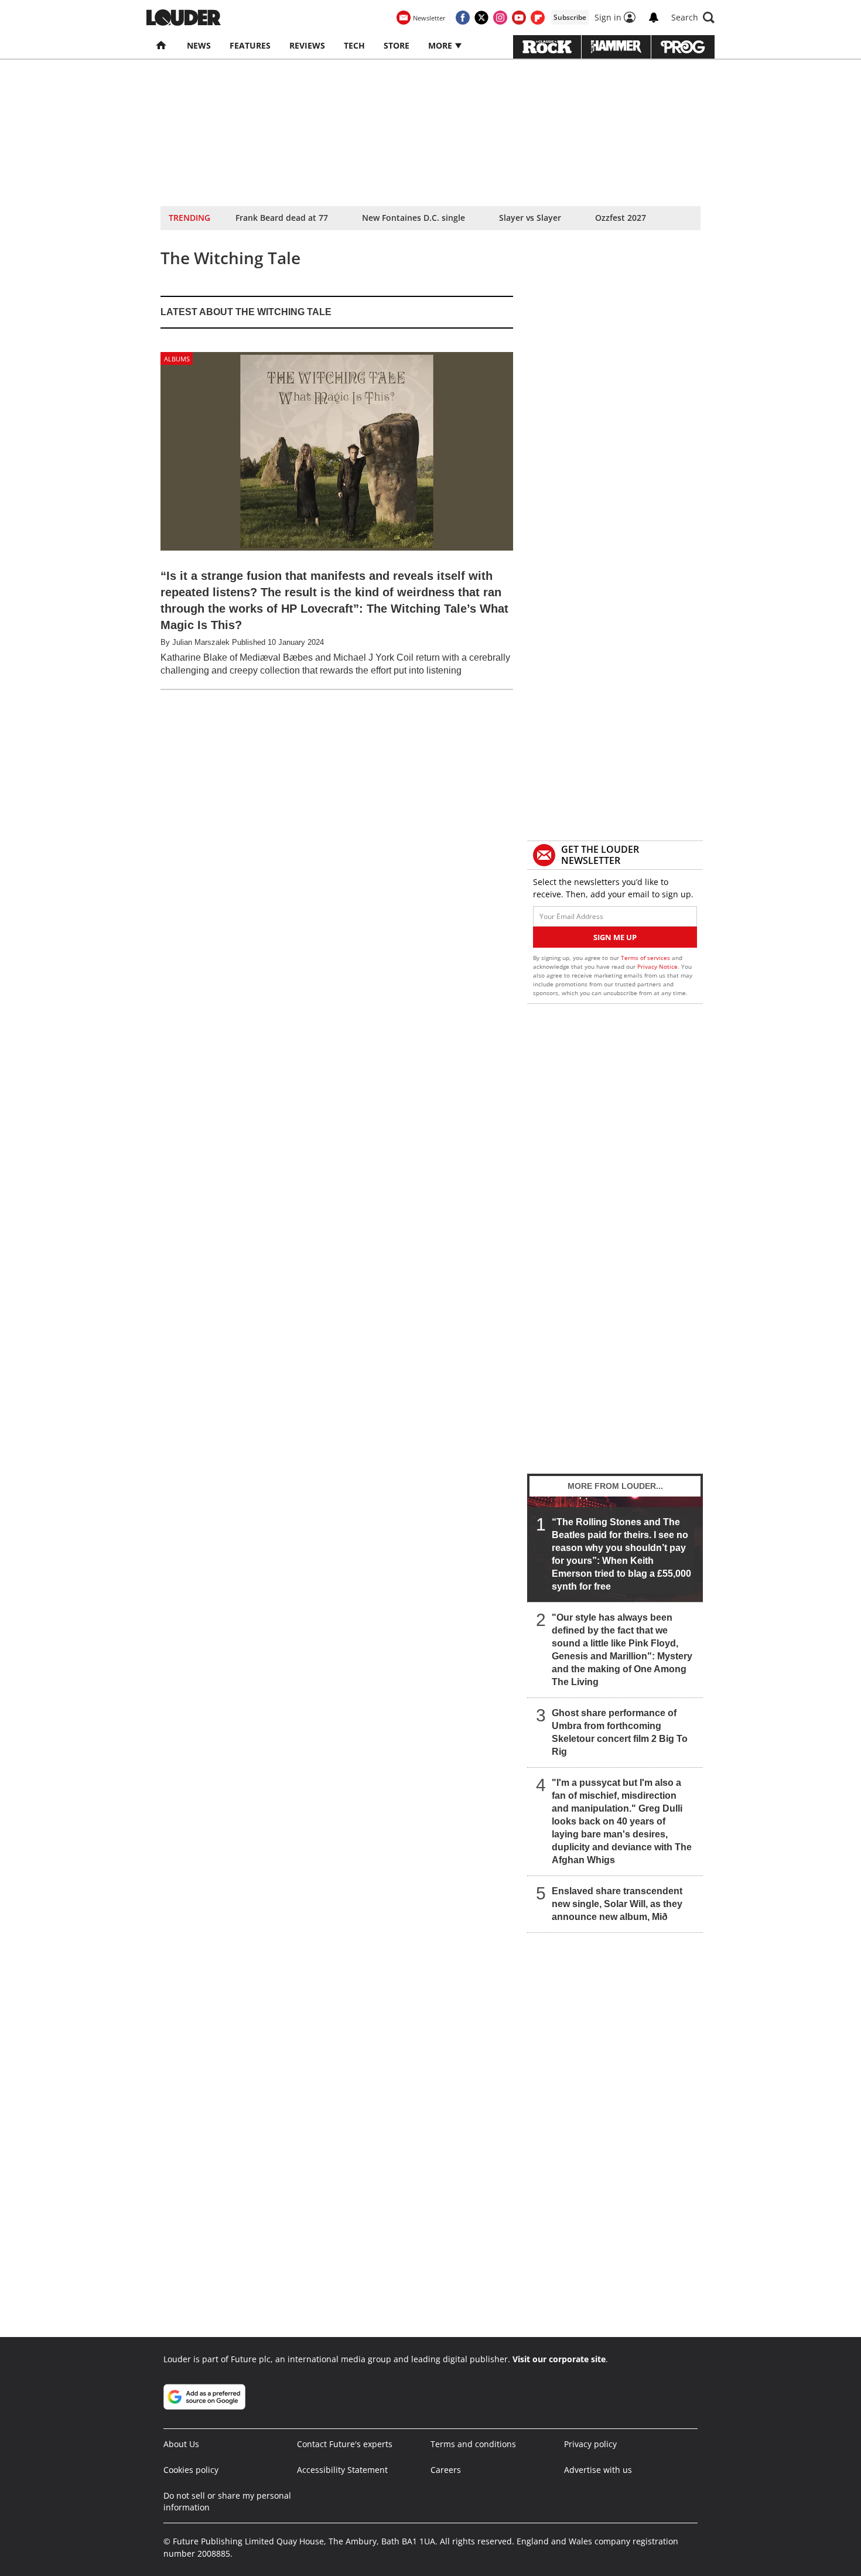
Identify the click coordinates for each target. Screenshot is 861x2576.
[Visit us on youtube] (519, 18)
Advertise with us (598, 2470)
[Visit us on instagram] (500, 18)
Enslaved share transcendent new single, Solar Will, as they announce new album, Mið (617, 1904)
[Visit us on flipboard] (538, 18)
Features (250, 45)
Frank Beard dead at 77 (282, 218)
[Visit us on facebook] (463, 18)
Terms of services (646, 958)
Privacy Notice (657, 966)
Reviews (307, 45)
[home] (162, 46)
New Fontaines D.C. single (414, 218)
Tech (354, 45)
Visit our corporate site (559, 2359)
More (441, 45)
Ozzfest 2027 (621, 218)
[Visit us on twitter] (481, 18)
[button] (693, 18)
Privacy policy (590, 2444)
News (199, 45)
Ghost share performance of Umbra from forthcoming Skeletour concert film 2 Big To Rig (620, 1732)
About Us (181, 2444)
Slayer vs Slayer (530, 218)
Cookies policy (191, 2470)
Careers (446, 2470)
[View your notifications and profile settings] (654, 18)
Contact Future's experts (345, 2444)
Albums (177, 359)
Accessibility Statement (342, 2470)
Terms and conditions (473, 2444)
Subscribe (570, 17)
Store (397, 45)
